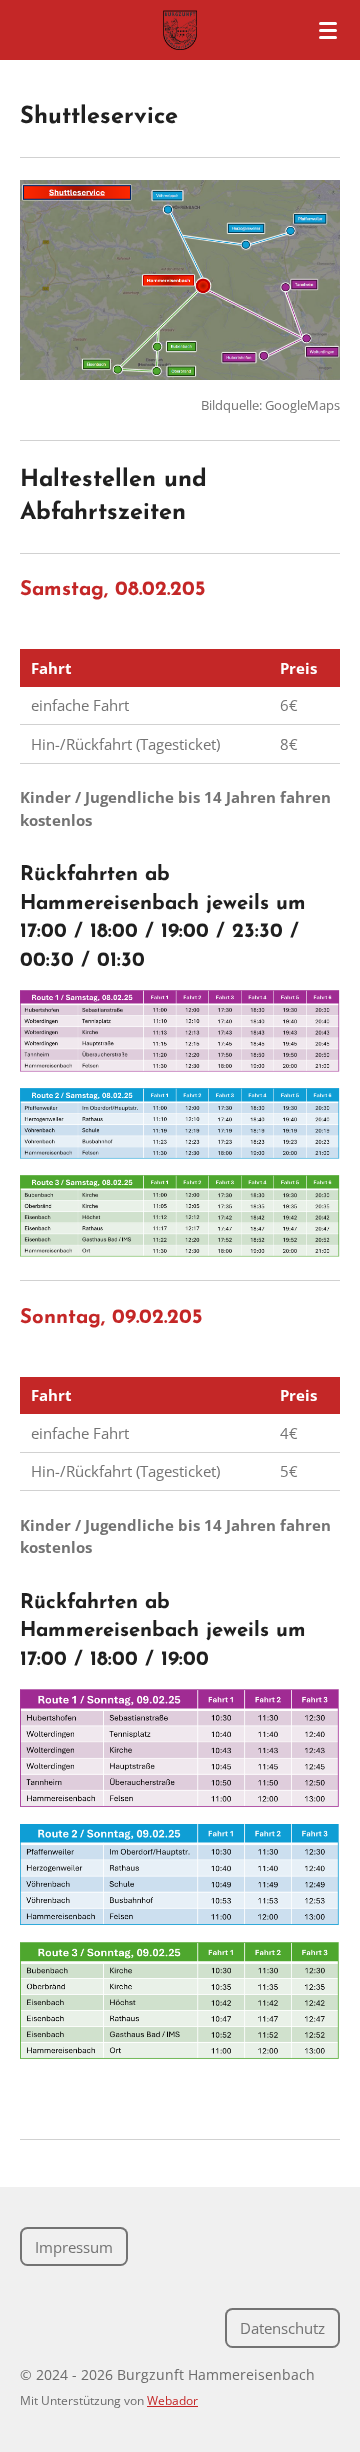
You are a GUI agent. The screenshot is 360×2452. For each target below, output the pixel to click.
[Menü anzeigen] (328, 30)
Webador (172, 2400)
